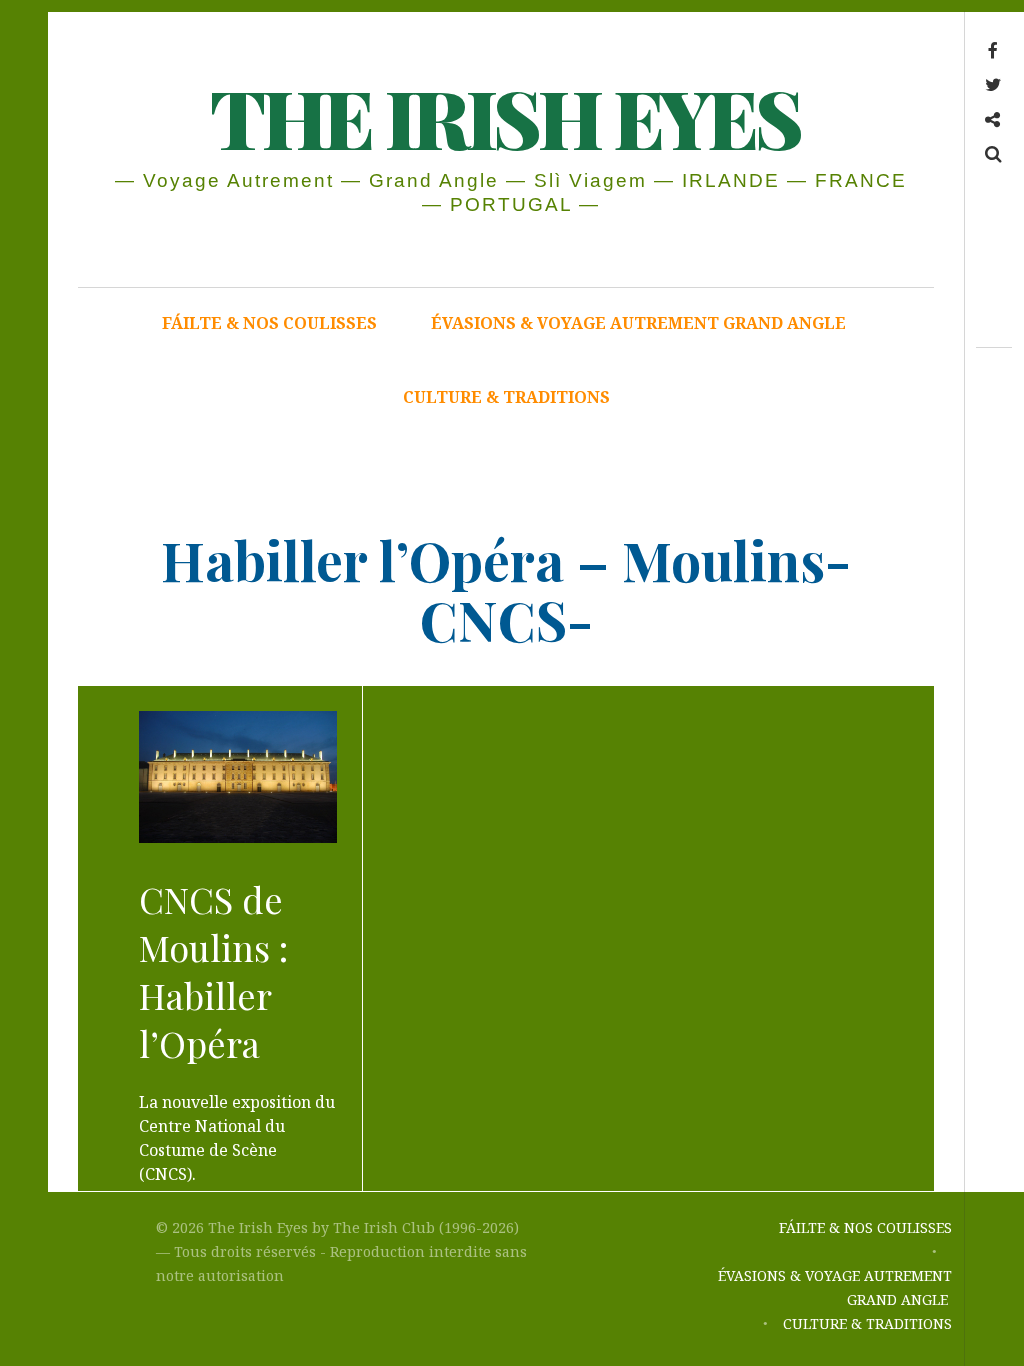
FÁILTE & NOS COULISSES (269, 323)
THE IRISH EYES (504, 116)
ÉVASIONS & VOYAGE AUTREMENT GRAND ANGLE (640, 323)
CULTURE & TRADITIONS (506, 397)
